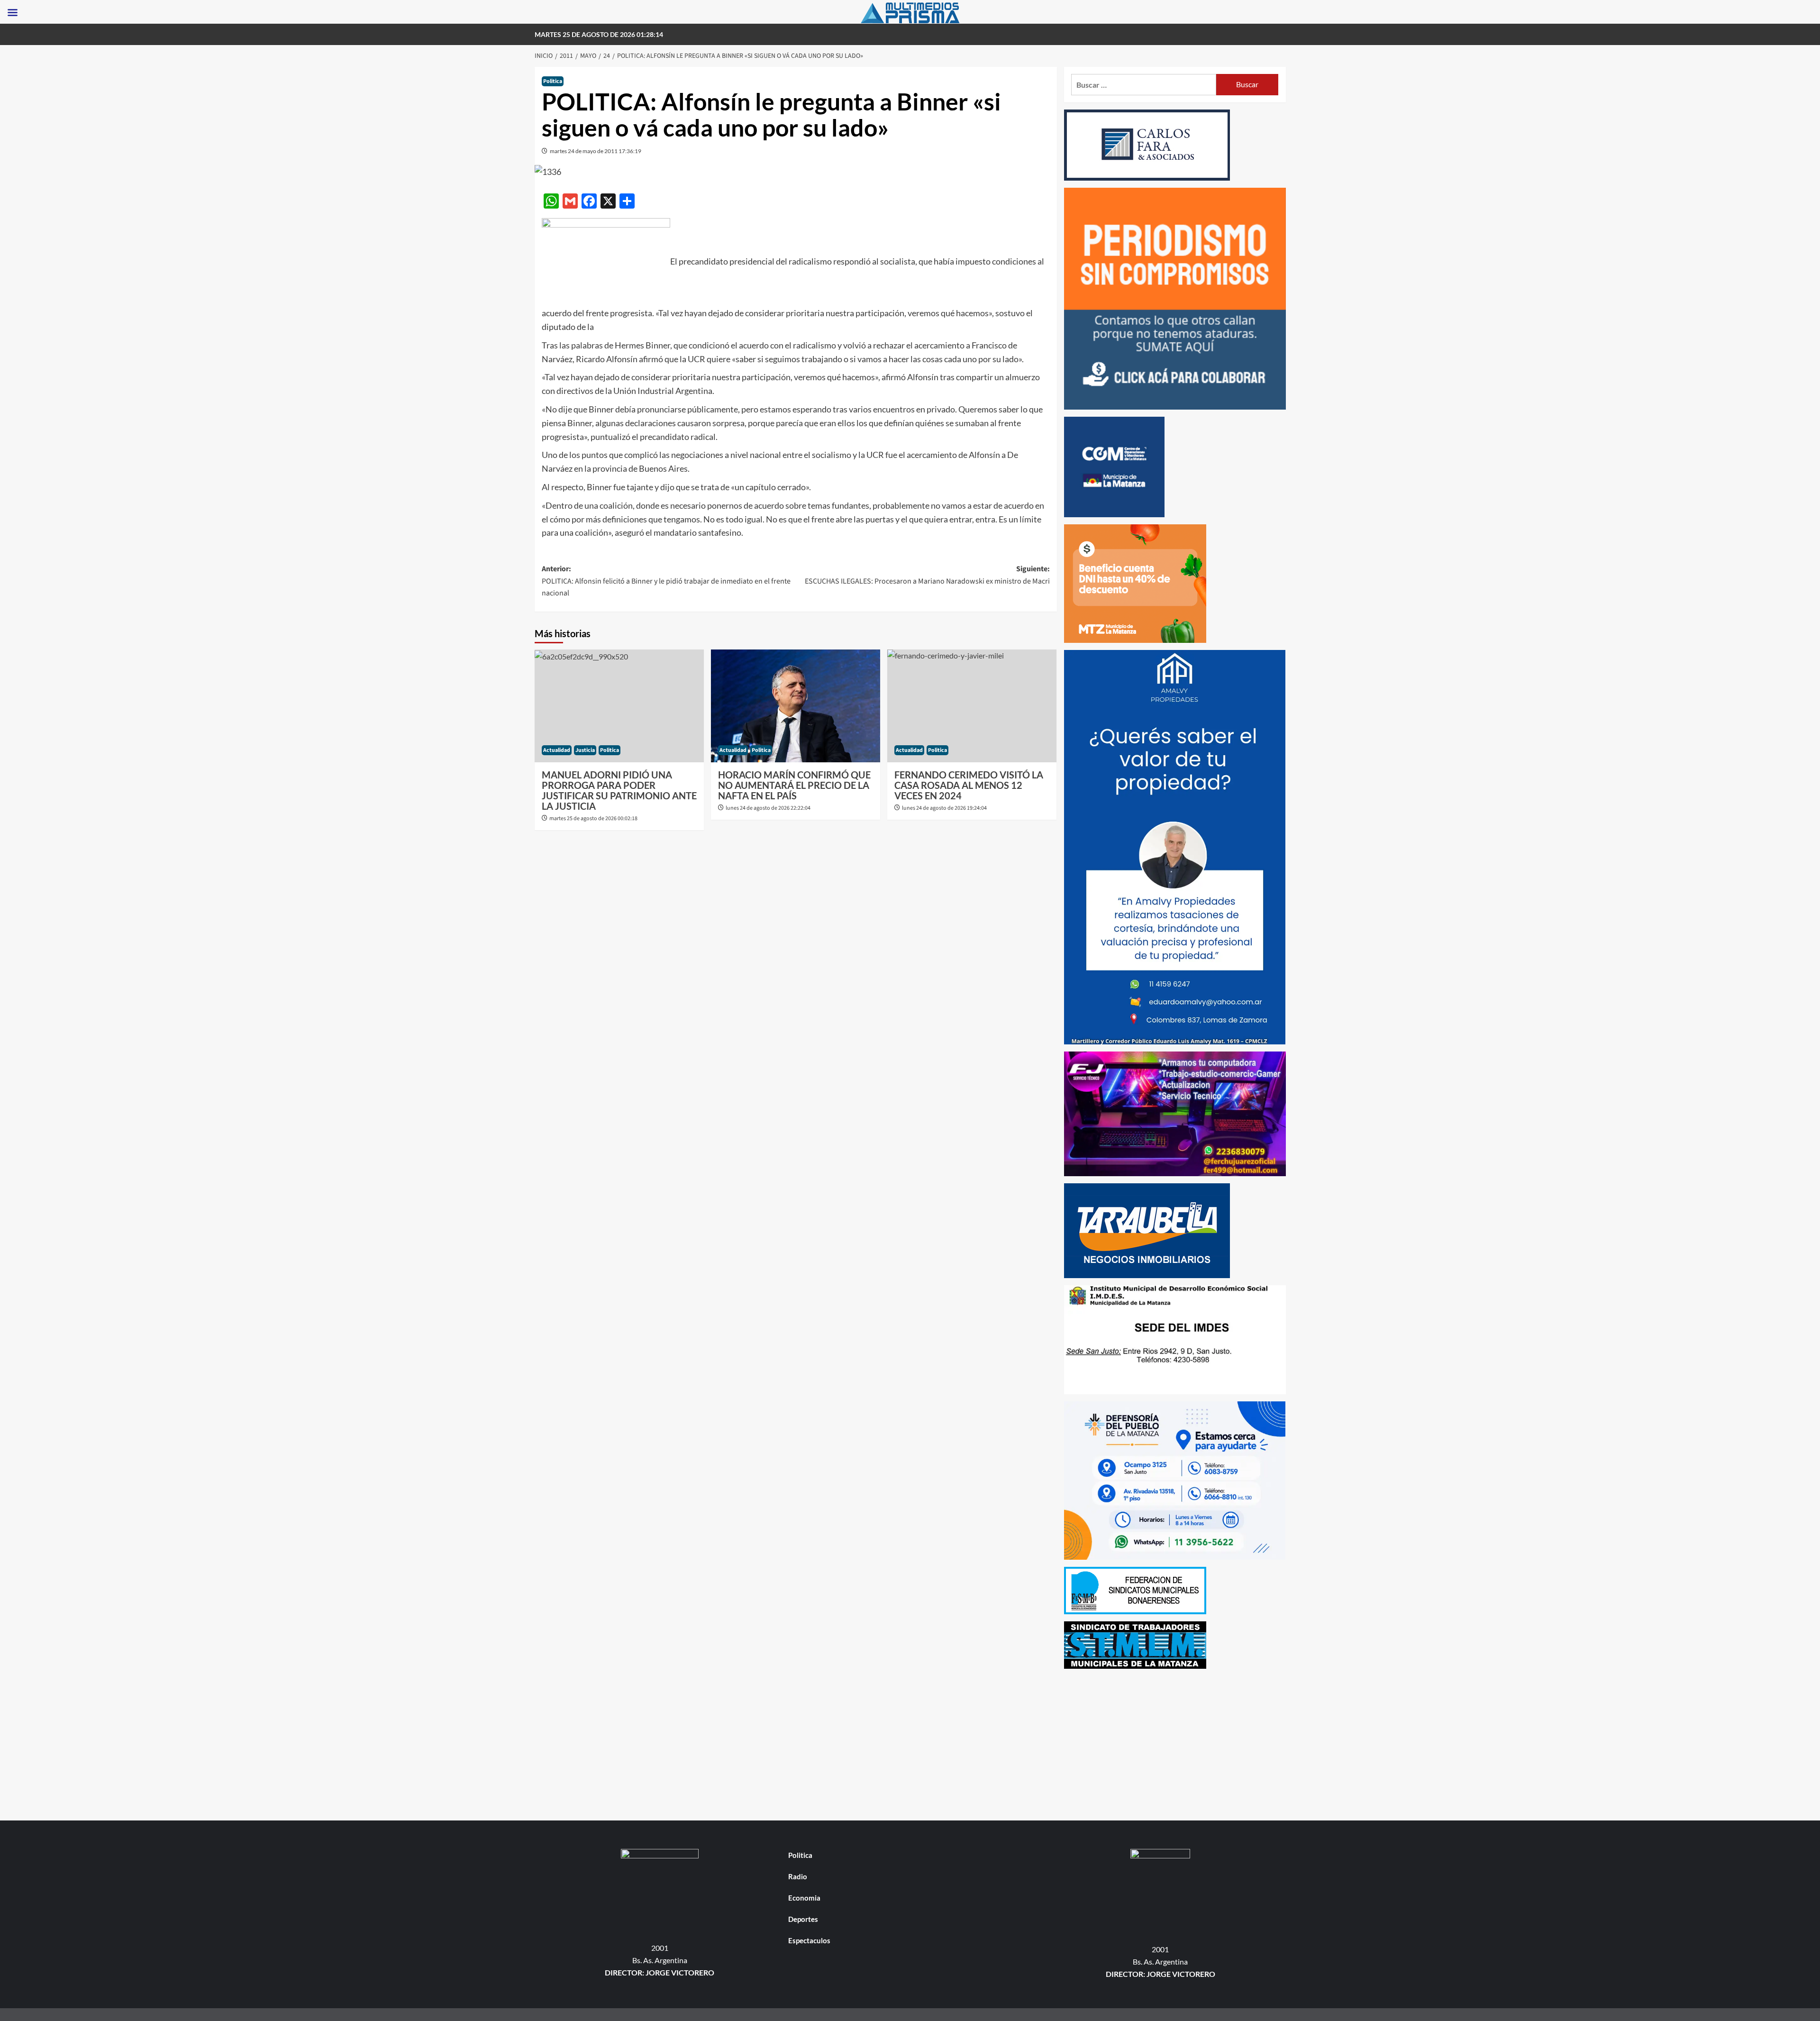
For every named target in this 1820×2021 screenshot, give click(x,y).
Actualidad (557, 750)
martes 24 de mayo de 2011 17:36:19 (596, 151)
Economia (804, 1898)
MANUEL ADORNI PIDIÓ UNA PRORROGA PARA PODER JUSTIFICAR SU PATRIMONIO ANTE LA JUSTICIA (619, 790)
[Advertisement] (1175, 1742)
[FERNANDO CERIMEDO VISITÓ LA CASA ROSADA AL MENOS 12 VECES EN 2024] (972, 706)
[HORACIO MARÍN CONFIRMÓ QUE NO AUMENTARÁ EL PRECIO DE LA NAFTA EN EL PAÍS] (796, 706)
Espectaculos (809, 1940)
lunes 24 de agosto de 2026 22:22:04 (768, 808)
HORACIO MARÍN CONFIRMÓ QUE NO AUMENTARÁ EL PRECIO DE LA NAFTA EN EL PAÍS (794, 785)
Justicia (585, 750)
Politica (553, 81)
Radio (798, 1876)
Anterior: (666, 581)
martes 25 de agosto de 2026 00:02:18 (593, 818)
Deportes (803, 1919)
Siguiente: (927, 575)
